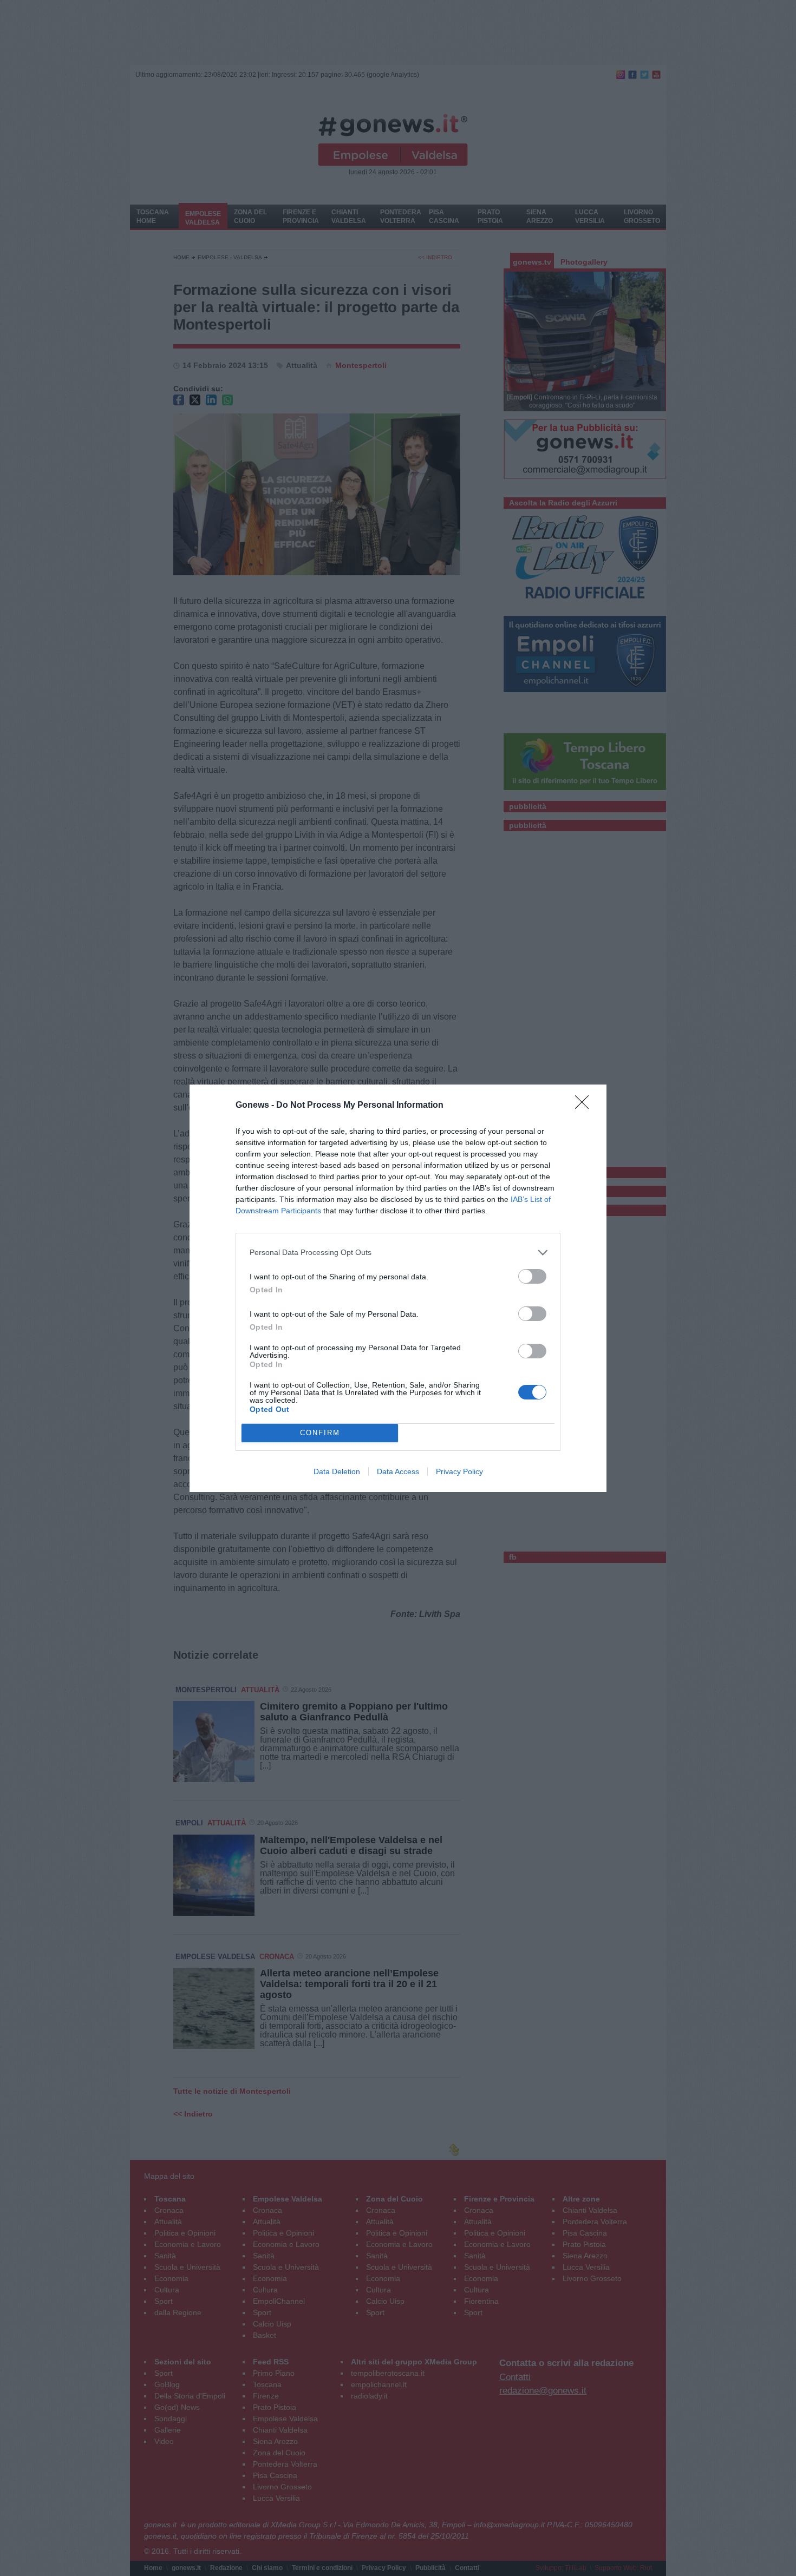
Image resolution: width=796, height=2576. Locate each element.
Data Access (398, 1471)
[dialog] (398, 1288)
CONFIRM (320, 1433)
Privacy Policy (459, 1471)
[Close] (585, 1106)
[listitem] (398, 1253)
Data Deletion (337, 1471)
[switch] (532, 1276)
